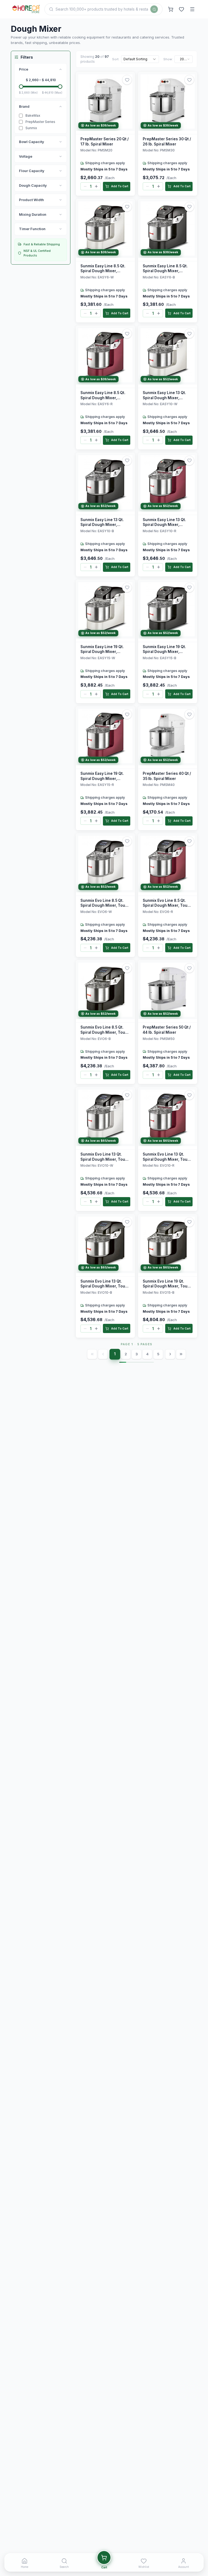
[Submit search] (154, 9)
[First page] (92, 1354)
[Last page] (181, 1354)
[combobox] (140, 59)
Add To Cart (120, 186)
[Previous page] (103, 1354)
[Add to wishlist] (127, 80)
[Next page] (170, 1354)
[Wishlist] (181, 9)
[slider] (21, 87)
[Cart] (171, 9)
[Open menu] (192, 9)
